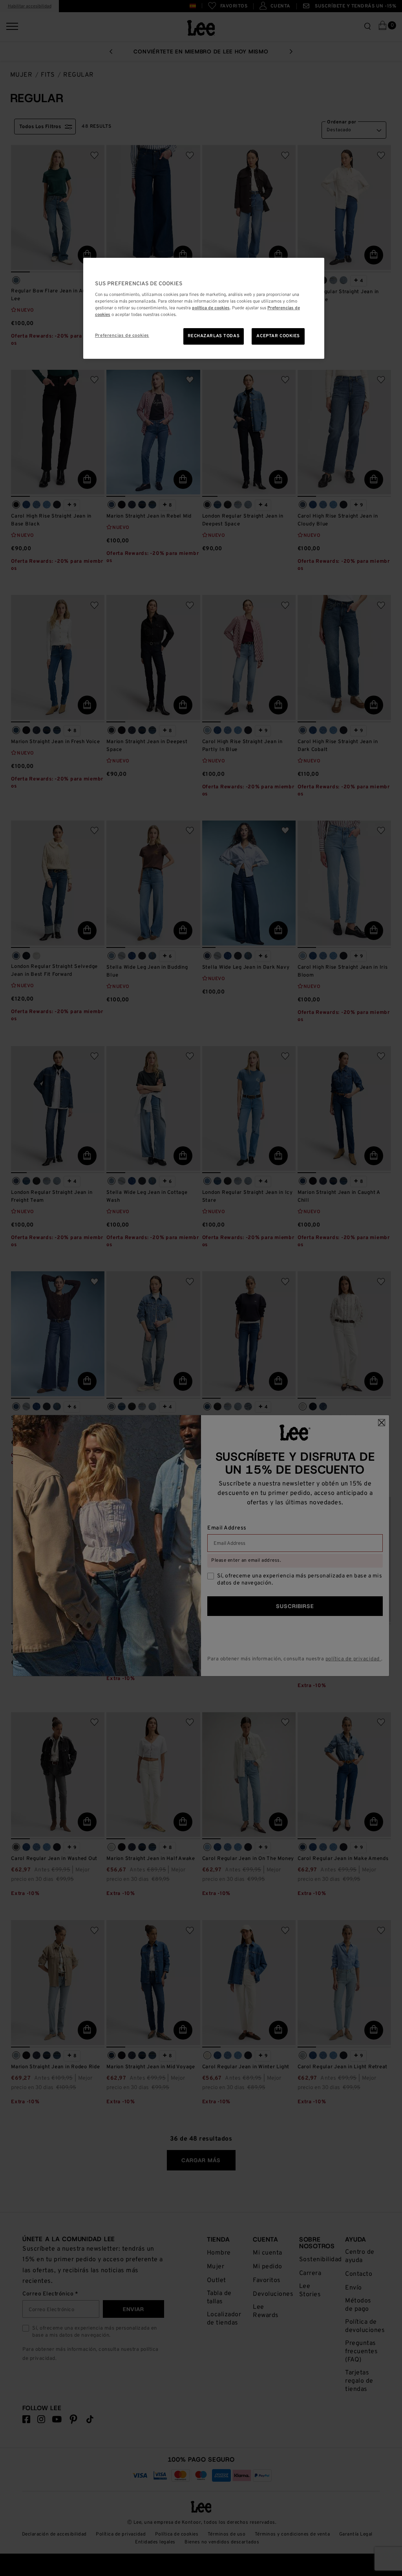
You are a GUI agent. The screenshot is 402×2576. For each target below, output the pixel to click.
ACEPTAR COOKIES (278, 336)
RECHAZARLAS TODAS (214, 336)
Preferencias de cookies (122, 336)
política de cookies (211, 308)
